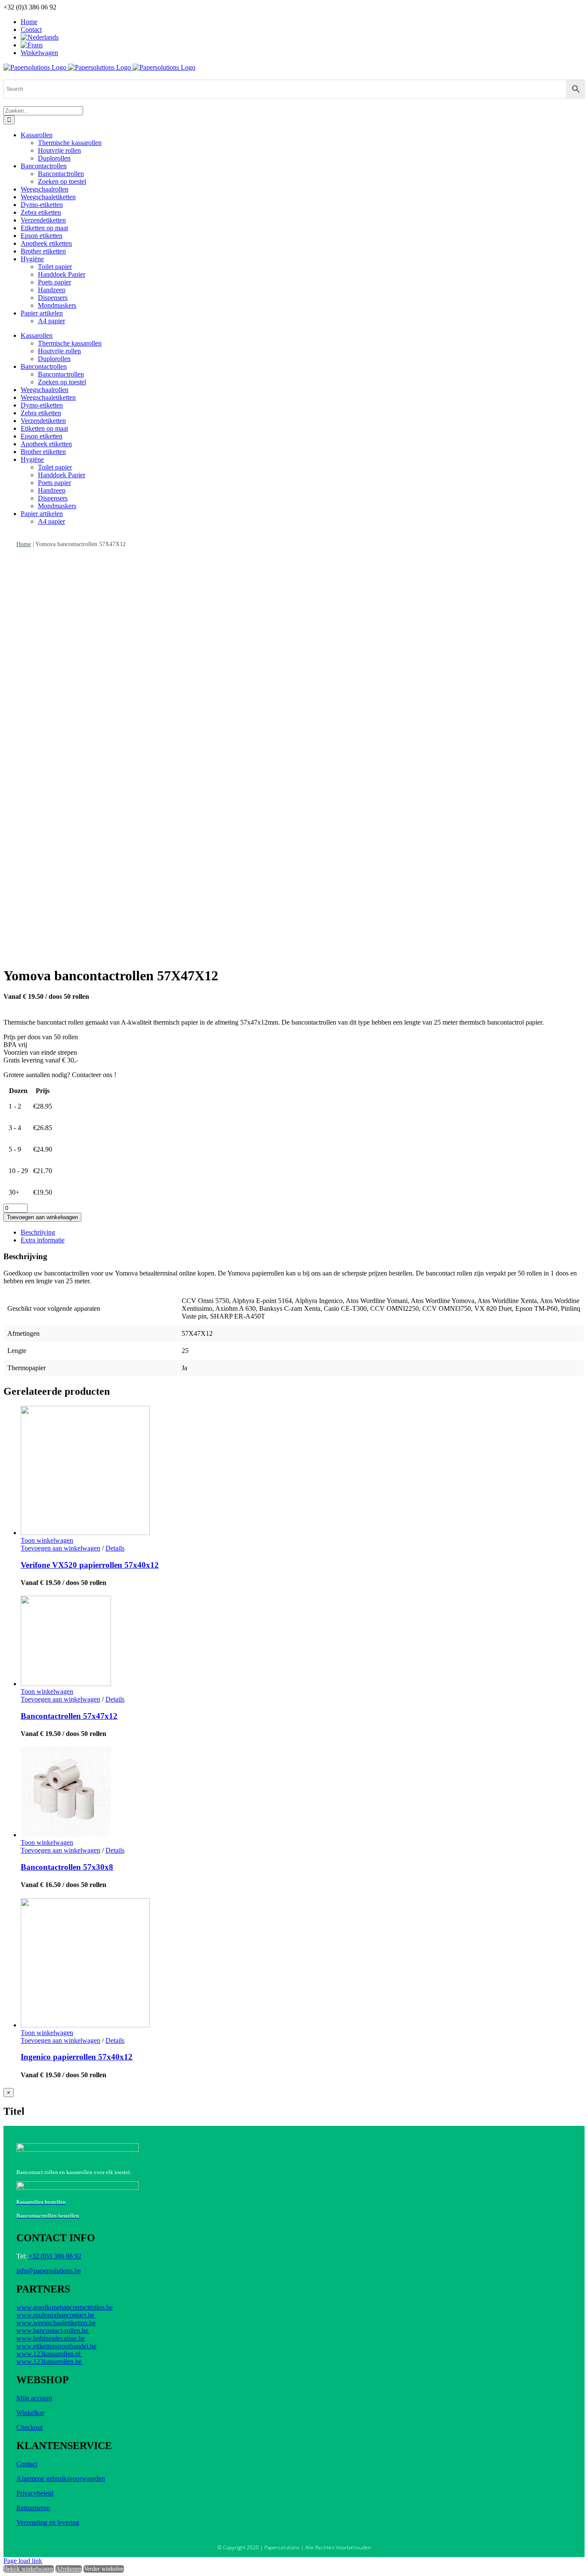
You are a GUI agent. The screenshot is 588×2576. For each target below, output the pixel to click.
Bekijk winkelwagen (29, 2569)
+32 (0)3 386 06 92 (55, 2256)
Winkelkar (30, 2413)
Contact (27, 2464)
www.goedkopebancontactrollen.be (65, 2307)
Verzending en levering (48, 2522)
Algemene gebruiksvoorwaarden (61, 2479)
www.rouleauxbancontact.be (56, 2315)
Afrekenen (69, 2569)
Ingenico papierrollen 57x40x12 (77, 2057)
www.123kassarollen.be (50, 2361)
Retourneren (33, 2508)
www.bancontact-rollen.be (53, 2330)
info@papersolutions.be (49, 2271)
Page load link (23, 2561)
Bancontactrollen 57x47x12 (69, 1716)
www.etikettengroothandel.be (56, 2346)
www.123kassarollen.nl (49, 2354)
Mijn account (34, 2398)
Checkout (29, 2427)
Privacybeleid (35, 2493)
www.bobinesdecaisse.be (51, 2338)
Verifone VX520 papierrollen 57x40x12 (90, 1565)
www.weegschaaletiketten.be (56, 2323)
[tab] (303, 1232)
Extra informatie (43, 1240)
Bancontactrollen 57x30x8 (67, 1867)
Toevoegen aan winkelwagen (42, 1217)
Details (115, 1548)
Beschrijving (38, 1232)
